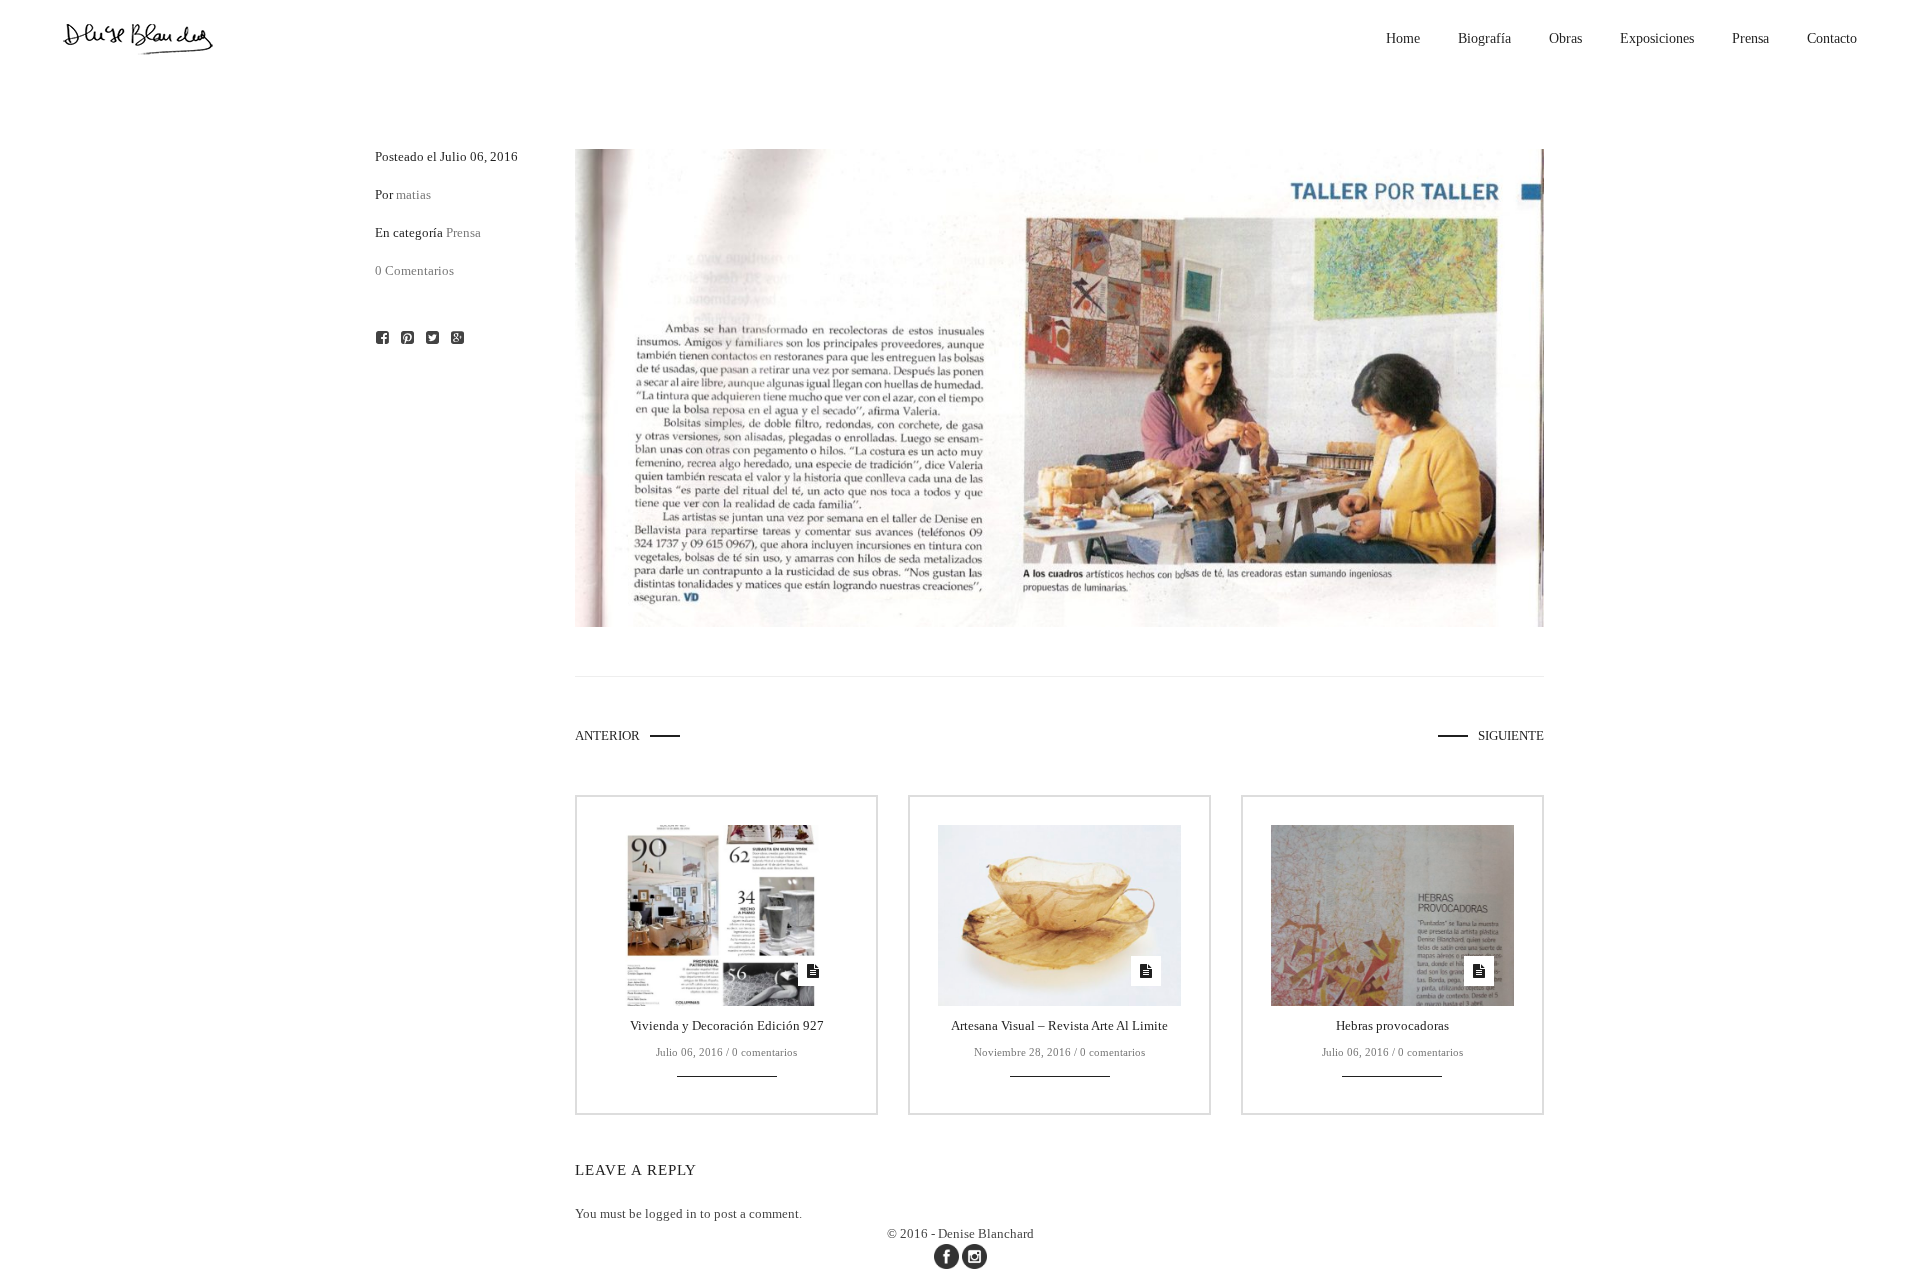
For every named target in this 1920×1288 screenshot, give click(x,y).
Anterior (607, 735)
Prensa (463, 232)
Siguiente (1511, 735)
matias (413, 194)
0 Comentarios (414, 270)
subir (1887, 1254)
